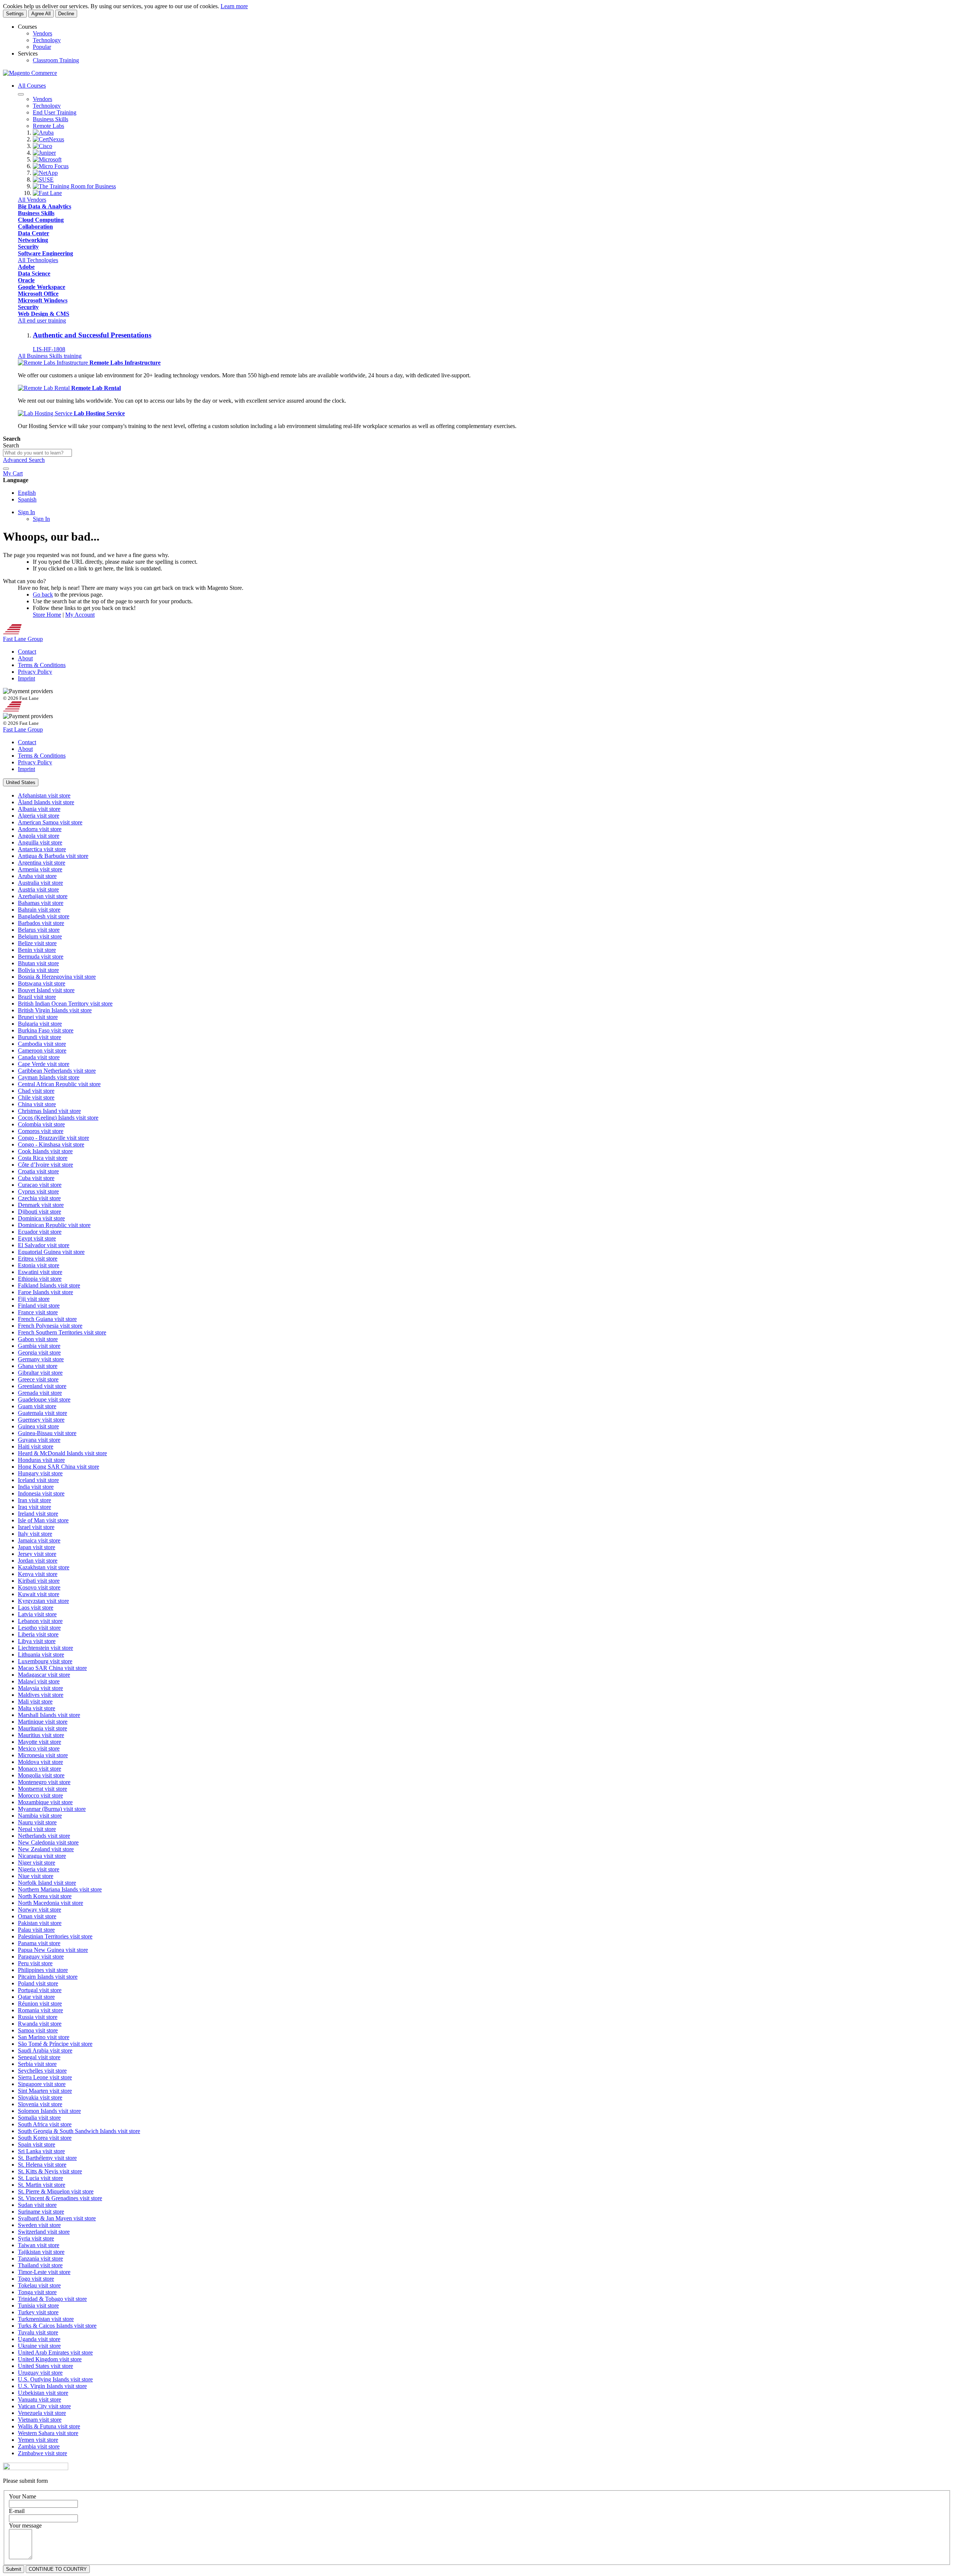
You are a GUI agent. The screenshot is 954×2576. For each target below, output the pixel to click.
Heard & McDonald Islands (62, 1453)
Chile (36, 1097)
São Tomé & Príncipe (55, 2044)
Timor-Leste (44, 2272)
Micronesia (43, 1755)
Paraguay (41, 1957)
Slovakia (40, 2097)
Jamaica (39, 1540)
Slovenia (40, 2104)
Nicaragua (42, 1856)
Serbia (37, 2064)
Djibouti (40, 1212)
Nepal (37, 1829)
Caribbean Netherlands (57, 1071)
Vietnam (40, 2420)
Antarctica (42, 849)
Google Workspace (42, 287)
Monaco (40, 1769)
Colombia (41, 1124)
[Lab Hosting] (46, 413)
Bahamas (41, 903)
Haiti (36, 1446)
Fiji (34, 1299)
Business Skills (36, 213)
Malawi (39, 1681)
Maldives (41, 1695)
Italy (35, 1534)
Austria (38, 889)
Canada (39, 1057)
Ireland (38, 1514)
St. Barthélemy (47, 2158)
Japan (37, 1547)
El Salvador (44, 1245)
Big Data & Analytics (45, 206)
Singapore (42, 2084)
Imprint (26, 678)
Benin (37, 950)
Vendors (42, 33)
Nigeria (39, 1869)
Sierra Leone (45, 2077)
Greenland (42, 1386)
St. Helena (42, 2165)
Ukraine (39, 2346)
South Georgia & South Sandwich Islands (79, 2131)
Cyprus (38, 1191)
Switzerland (44, 2232)
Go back (43, 595)
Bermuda (41, 957)
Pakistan (40, 1923)
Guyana (39, 1440)
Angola (39, 836)
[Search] (6, 469)
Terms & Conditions (42, 665)
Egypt (37, 1238)
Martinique (43, 1722)
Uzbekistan (43, 2393)
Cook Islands (45, 1151)
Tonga (37, 2292)
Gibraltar (40, 1373)
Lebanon (40, 1621)
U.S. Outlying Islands (55, 2379)
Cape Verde (44, 1064)
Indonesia (41, 1493)
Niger (37, 1863)
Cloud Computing (41, 220)
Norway (40, 1910)
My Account (80, 615)
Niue (36, 1876)
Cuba (36, 1178)
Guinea (38, 1426)
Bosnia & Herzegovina (57, 977)
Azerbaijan (43, 896)
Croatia (38, 1171)
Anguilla (40, 842)
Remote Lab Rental (96, 388)
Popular (42, 47)
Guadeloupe (44, 1399)
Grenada (40, 1393)
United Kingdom (50, 2359)
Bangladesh (44, 916)
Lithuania (41, 1655)
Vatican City (44, 2406)
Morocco (40, 1795)
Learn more (234, 6)
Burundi (40, 1037)
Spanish (27, 499)
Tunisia (38, 2305)
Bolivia (38, 970)
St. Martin (42, 2185)
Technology (47, 40)
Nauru (37, 1822)
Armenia (40, 869)
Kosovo (39, 1587)
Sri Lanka (41, 2151)
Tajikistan (41, 2252)
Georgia (39, 1353)
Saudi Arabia (45, 2050)
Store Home (47, 615)
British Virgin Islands (55, 1010)
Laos (36, 1608)
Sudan (37, 2205)
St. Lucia (40, 2178)
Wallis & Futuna (49, 2426)
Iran (34, 1500)
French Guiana (47, 1319)
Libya (37, 1641)
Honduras (41, 1460)
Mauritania (42, 1728)
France (38, 1312)
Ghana (38, 1366)
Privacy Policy (35, 672)
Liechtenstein (45, 1648)
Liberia (38, 1634)
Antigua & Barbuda (53, 856)
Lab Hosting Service (99, 413)
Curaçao (40, 1185)
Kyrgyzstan (43, 1601)
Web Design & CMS (44, 314)
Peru (35, 1963)
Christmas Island (49, 1111)
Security (28, 247)
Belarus (39, 930)
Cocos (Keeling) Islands (58, 1118)
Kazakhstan (44, 1567)
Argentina (42, 863)
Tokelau (39, 2285)
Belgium (40, 936)
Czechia (39, 1198)
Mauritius (41, 1735)
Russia (38, 2017)
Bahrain (39, 910)
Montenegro (44, 1782)
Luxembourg (45, 1661)
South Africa (45, 2124)
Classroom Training (56, 60)
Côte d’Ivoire (45, 1165)
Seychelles (42, 2071)
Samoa (38, 2030)
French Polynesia (50, 1326)
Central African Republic (59, 1084)
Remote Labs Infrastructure (125, 363)
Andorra (40, 829)
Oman (37, 1916)
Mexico (39, 1748)
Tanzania (40, 2259)
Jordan (38, 1561)
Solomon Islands (49, 2111)
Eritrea (38, 1259)
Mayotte (40, 1742)
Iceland (38, 1480)
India (36, 1487)
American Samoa (50, 822)
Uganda (39, 2339)
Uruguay (40, 2373)
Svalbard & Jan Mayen (57, 2218)
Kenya (38, 1574)
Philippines (43, 1970)
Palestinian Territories (55, 1936)
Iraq (34, 1507)
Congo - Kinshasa (51, 1144)
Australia (40, 883)
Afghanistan (44, 795)
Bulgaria (40, 1024)
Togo (36, 2279)
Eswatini (40, 1272)
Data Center (34, 233)
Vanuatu (40, 2399)
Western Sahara (48, 2433)
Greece (38, 1379)
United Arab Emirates (55, 2352)
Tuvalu (38, 2332)
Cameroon (42, 1050)
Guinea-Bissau (47, 1433)
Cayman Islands (49, 1077)
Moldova (40, 1762)
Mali (35, 1701)
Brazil (37, 997)
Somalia (39, 2118)
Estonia (39, 1265)
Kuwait (39, 1594)
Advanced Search (24, 460)
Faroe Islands (45, 1292)
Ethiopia (40, 1279)
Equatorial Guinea (51, 1252)
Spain (37, 2144)
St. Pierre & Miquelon (56, 2191)
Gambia (39, 1346)
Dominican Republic (54, 1225)
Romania (40, 2010)
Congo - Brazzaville (53, 1138)
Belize (37, 943)
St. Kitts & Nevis (50, 2171)
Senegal (39, 2057)
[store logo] (30, 73)
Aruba (37, 876)
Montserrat (42, 1789)
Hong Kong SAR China (59, 1467)
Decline (66, 14)
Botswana (42, 983)
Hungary (40, 1473)
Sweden (39, 2225)
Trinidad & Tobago (52, 2299)
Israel (36, 1527)
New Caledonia (48, 1842)
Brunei (38, 1017)
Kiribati (39, 1581)
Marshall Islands (49, 1715)
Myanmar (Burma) (52, 1809)
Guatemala (42, 1413)
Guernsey (41, 1420)
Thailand (40, 2265)
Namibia (40, 1816)
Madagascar (44, 1675)
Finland (39, 1306)
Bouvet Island (46, 990)
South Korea (45, 2138)
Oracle (26, 280)
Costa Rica (43, 1158)
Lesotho (39, 1628)
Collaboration (35, 227)
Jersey (37, 1554)
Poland (38, 1983)
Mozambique (45, 1802)
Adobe (26, 267)
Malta (37, 1708)
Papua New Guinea (53, 1950)
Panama (39, 1943)
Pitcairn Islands (48, 1977)
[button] (21, 782)
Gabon (38, 1339)
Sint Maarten (45, 2091)
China (37, 1104)
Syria (36, 2238)
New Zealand (46, 1849)
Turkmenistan (46, 2319)
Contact (27, 652)
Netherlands (44, 1836)
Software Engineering (45, 253)
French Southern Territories (62, 1332)
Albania (39, 809)
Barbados (41, 923)
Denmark (41, 1205)
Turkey (38, 2312)
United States (45, 2366)
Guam (37, 1406)
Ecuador (40, 1232)
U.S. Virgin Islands (52, 2386)
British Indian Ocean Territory (65, 1004)
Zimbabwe (42, 2453)
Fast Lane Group (23, 639)
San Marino (44, 2037)
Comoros (41, 1131)
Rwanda (40, 2024)
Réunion (40, 2003)
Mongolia (41, 1775)
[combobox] (37, 453)
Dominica (41, 1218)
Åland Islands (46, 802)
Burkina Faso (46, 1030)
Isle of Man (43, 1520)
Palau (36, 1930)
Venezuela (42, 2413)
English (27, 493)
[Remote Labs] (54, 363)
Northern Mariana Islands (60, 1889)
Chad (36, 1091)
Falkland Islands (49, 1285)
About (25, 658)
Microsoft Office (38, 294)
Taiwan (39, 2245)
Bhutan (38, 963)
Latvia (37, 1614)
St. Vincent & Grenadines (60, 2198)
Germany (41, 1359)
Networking (33, 240)
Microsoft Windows (43, 300)
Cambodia (42, 1044)
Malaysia (40, 1688)
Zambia (39, 2446)
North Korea (45, 1896)
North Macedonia (50, 1903)
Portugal (40, 1990)
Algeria (39, 816)
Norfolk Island (47, 1883)
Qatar (36, 1997)
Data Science (34, 273)
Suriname (41, 2212)
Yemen (38, 2440)
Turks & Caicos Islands (57, 2326)
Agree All (41, 14)
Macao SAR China (52, 1668)
